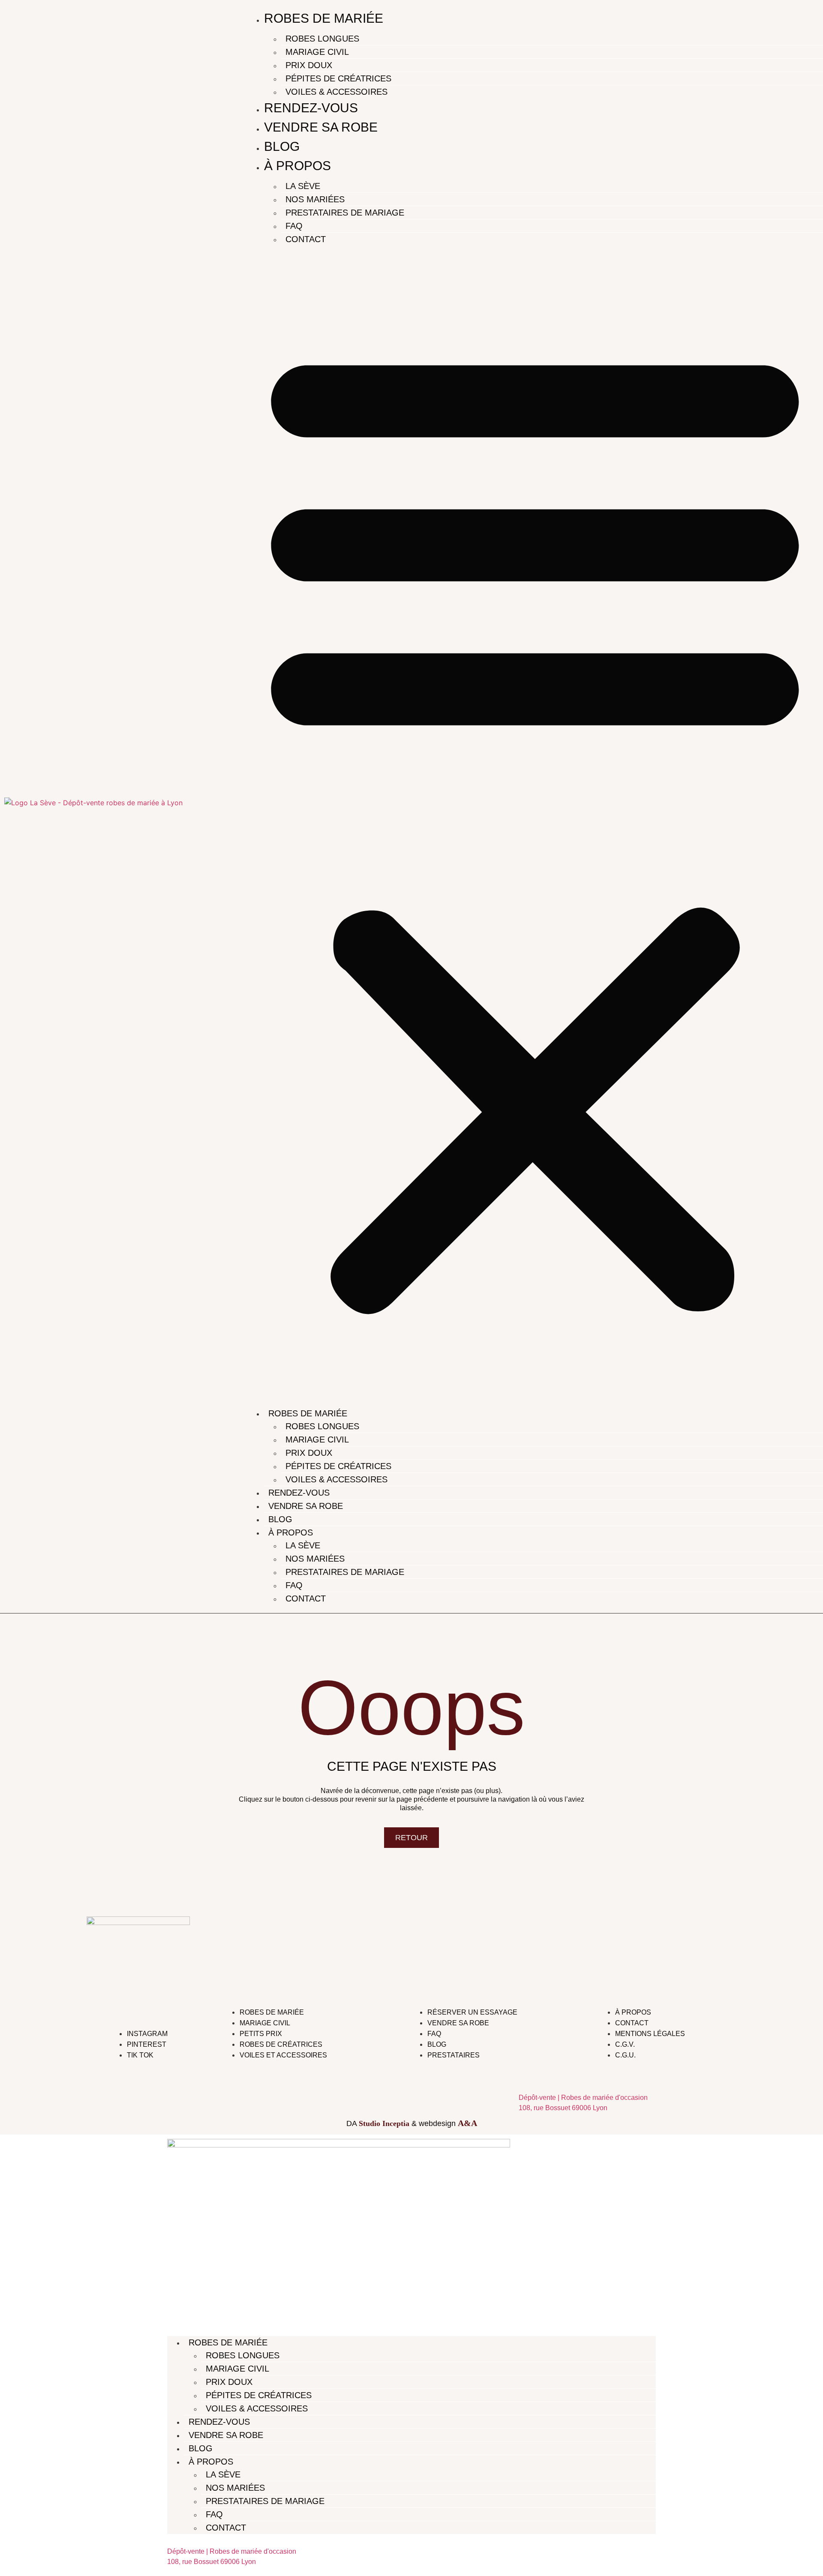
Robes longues (322, 39)
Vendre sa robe (321, 127)
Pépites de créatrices (338, 78)
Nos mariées (315, 199)
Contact (306, 239)
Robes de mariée (324, 18)
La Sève (303, 186)
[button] (535, 824)
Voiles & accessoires (336, 92)
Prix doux (309, 65)
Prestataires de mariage (345, 213)
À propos (297, 166)
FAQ (294, 226)
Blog (282, 146)
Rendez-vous (311, 108)
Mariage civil (317, 52)
